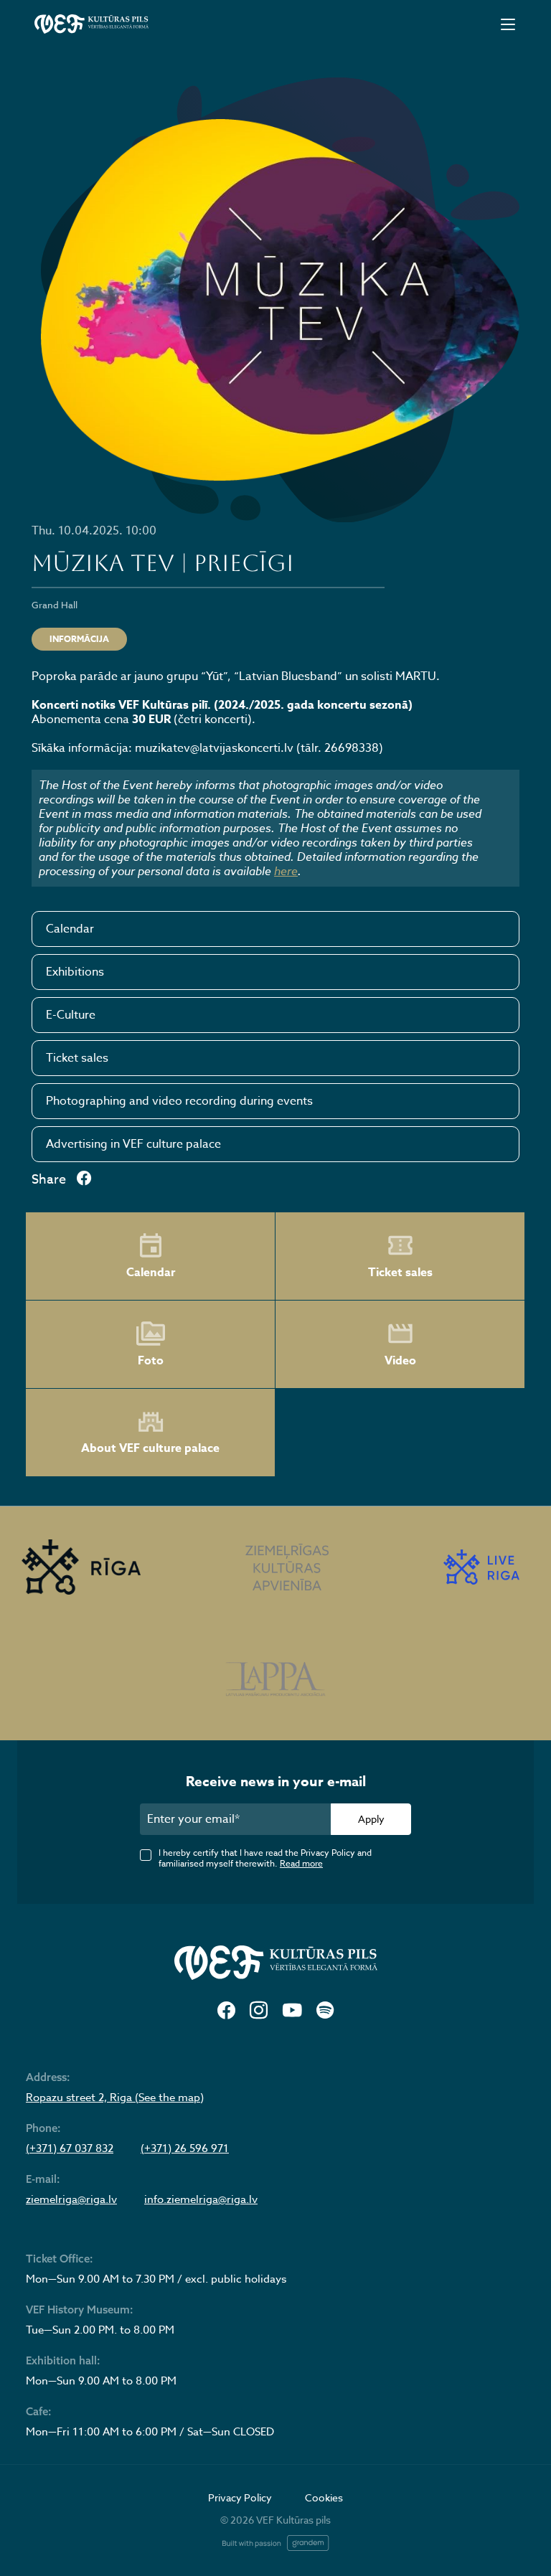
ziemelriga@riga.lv (71, 2199)
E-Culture (71, 1015)
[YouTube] (292, 2011)
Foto (151, 1361)
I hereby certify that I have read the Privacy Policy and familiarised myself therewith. (265, 1858)
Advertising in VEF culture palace (133, 1144)
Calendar (70, 929)
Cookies (324, 2497)
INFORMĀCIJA (79, 639)
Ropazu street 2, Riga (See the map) (115, 2098)
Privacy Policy (240, 2497)
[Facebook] (226, 2011)
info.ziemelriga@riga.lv (201, 2199)
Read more (301, 1863)
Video (400, 1361)
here (286, 871)
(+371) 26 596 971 (185, 2148)
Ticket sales (77, 1058)
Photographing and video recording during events (179, 1101)
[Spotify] (325, 2011)
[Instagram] (259, 2011)
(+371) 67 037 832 (70, 2148)
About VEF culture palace (150, 1448)
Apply (371, 1819)
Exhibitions (75, 972)
